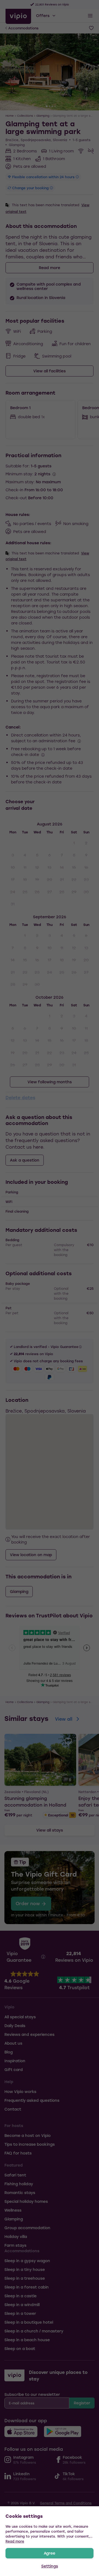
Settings (50, 2566)
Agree (50, 2553)
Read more (15, 2541)
